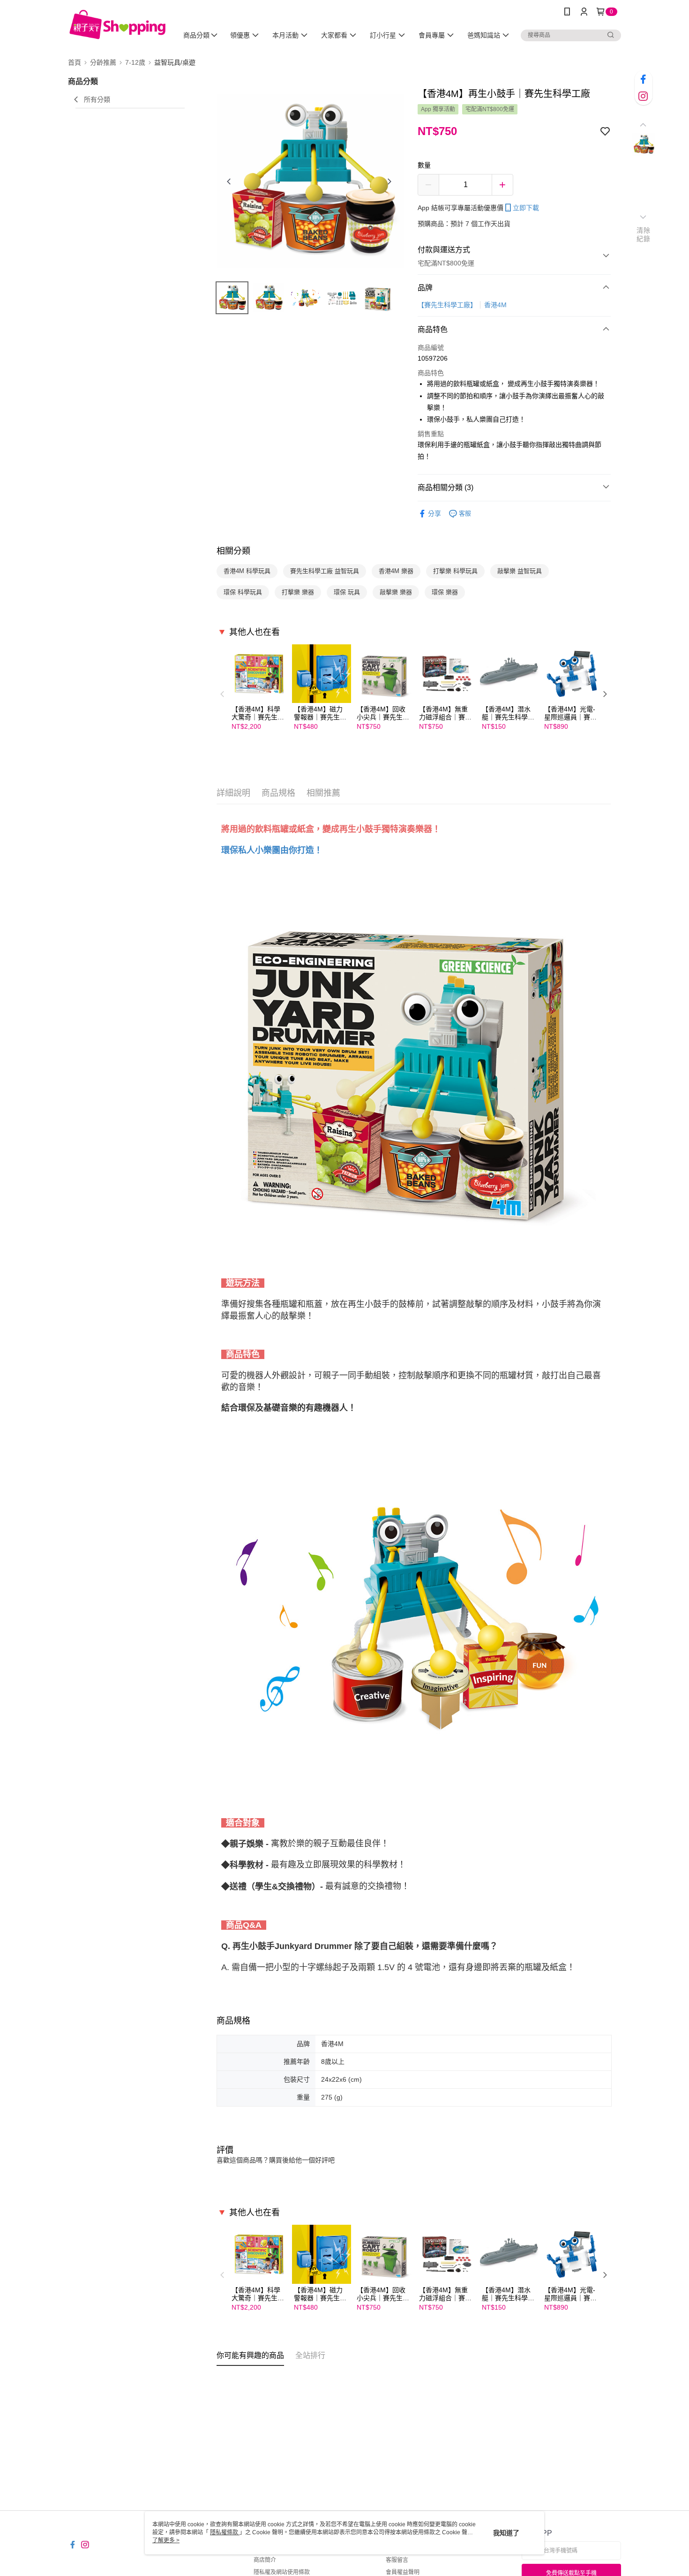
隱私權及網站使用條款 (282, 2572)
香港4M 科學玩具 (247, 571)
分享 (434, 514)
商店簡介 (265, 2560)
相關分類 (233, 551)
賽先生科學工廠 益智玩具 (325, 571)
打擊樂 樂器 (298, 592)
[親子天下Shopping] (117, 25)
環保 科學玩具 (243, 592)
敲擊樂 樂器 (396, 592)
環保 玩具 (347, 592)
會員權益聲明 (403, 2572)
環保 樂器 (445, 592)
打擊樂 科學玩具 (455, 571)
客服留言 (397, 2560)
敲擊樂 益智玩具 (520, 571)
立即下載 (526, 208)
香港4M (495, 305)
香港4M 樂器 (396, 571)
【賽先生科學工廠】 (447, 305)
